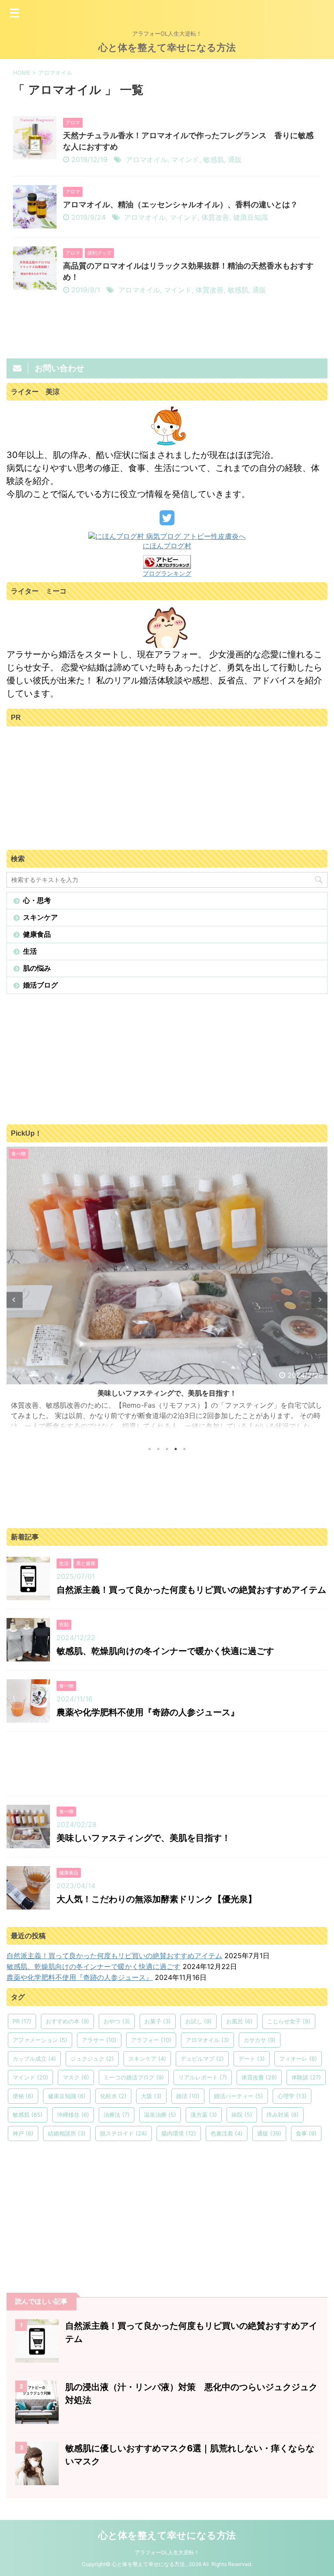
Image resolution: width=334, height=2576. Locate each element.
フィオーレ (298, 2059)
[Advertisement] (72, 785)
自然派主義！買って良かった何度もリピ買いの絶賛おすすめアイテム (191, 1590)
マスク (76, 2077)
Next (319, 1300)
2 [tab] (158, 1449)
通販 (235, 159)
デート (252, 2059)
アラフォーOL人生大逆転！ (167, 2552)
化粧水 (113, 2096)
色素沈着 (227, 2133)
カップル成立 (34, 2059)
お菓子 (158, 2021)
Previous (15, 1300)
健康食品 (37, 934)
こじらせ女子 (289, 2021)
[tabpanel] (167, 1292)
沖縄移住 (73, 2115)
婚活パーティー (239, 2096)
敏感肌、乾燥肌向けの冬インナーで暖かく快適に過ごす (165, 1651)
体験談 (306, 2077)
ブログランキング (167, 573)
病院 (242, 2115)
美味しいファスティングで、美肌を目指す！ (167, 1393)
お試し (199, 2021)
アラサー (99, 2040)
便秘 (23, 2096)
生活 (30, 951)
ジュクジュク (92, 2059)
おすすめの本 (67, 2021)
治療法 (117, 2115)
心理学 (292, 2096)
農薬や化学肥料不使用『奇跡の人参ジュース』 (148, 1712)
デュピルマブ (202, 2059)
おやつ (117, 2021)
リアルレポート (203, 2077)
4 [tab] (176, 1449)
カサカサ (260, 2040)
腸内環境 (179, 2133)
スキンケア (40, 917)
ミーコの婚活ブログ (134, 2077)
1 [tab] (150, 1449)
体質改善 (215, 217)
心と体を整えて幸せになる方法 (167, 47)
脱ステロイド (124, 2133)
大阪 (151, 2096)
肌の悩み (37, 968)
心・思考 (37, 900)
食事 (306, 2133)
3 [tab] (167, 1449)
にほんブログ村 (167, 546)
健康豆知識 (250, 217)
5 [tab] (184, 1449)
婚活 (188, 2096)
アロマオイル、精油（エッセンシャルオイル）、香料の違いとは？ (180, 204)
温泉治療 (160, 2115)
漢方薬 (204, 2115)
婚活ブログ (40, 985)
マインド (185, 159)
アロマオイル (147, 159)
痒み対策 (283, 2115)
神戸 (23, 2133)
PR (22, 2021)
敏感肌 (214, 159)
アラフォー (151, 2040)
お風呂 (239, 2021)
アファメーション (40, 2040)
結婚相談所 (67, 2133)
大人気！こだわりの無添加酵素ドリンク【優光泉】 (157, 1899)
